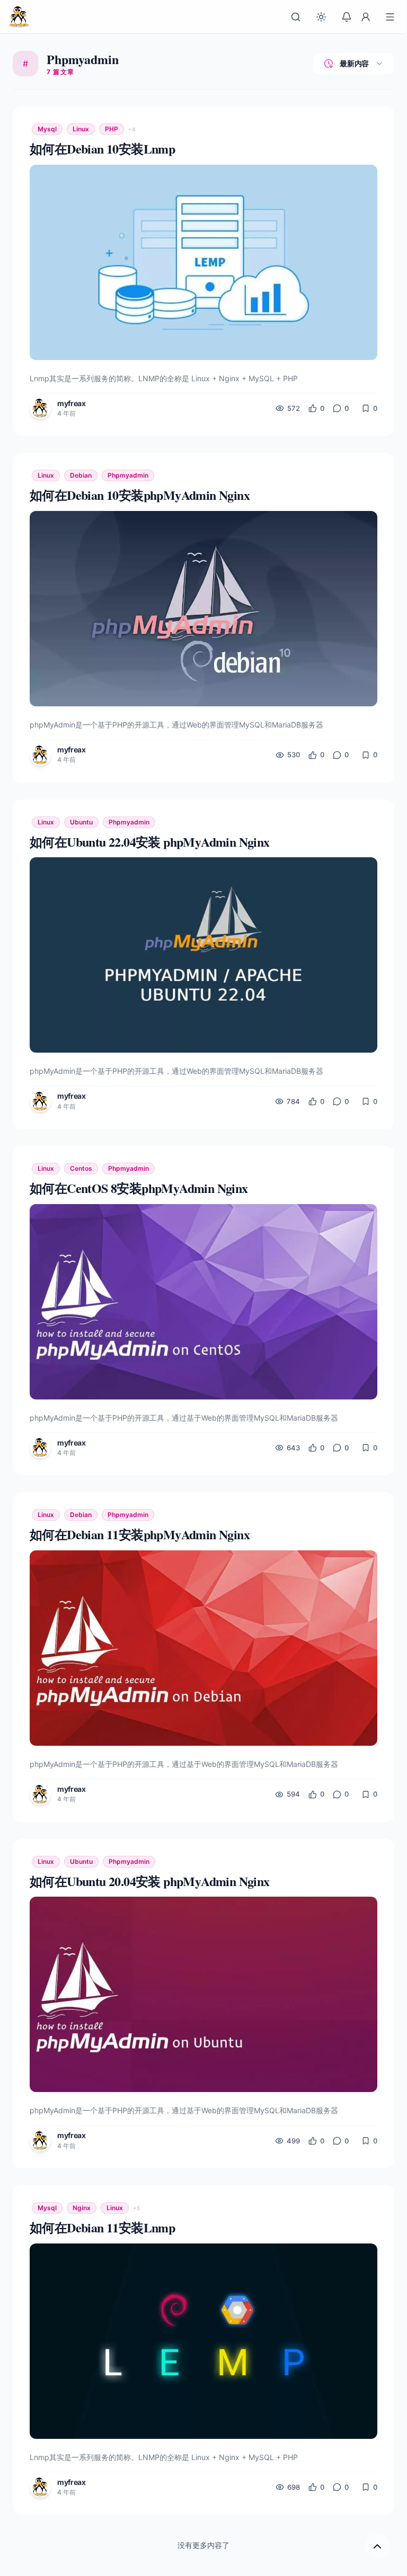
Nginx (82, 2208)
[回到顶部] (377, 2546)
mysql (47, 129)
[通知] (347, 17)
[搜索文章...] (296, 17)
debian (81, 475)
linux (81, 129)
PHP (112, 129)
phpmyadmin (128, 475)
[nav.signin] (366, 17)
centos (81, 1168)
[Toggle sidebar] (390, 17)
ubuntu (81, 822)
